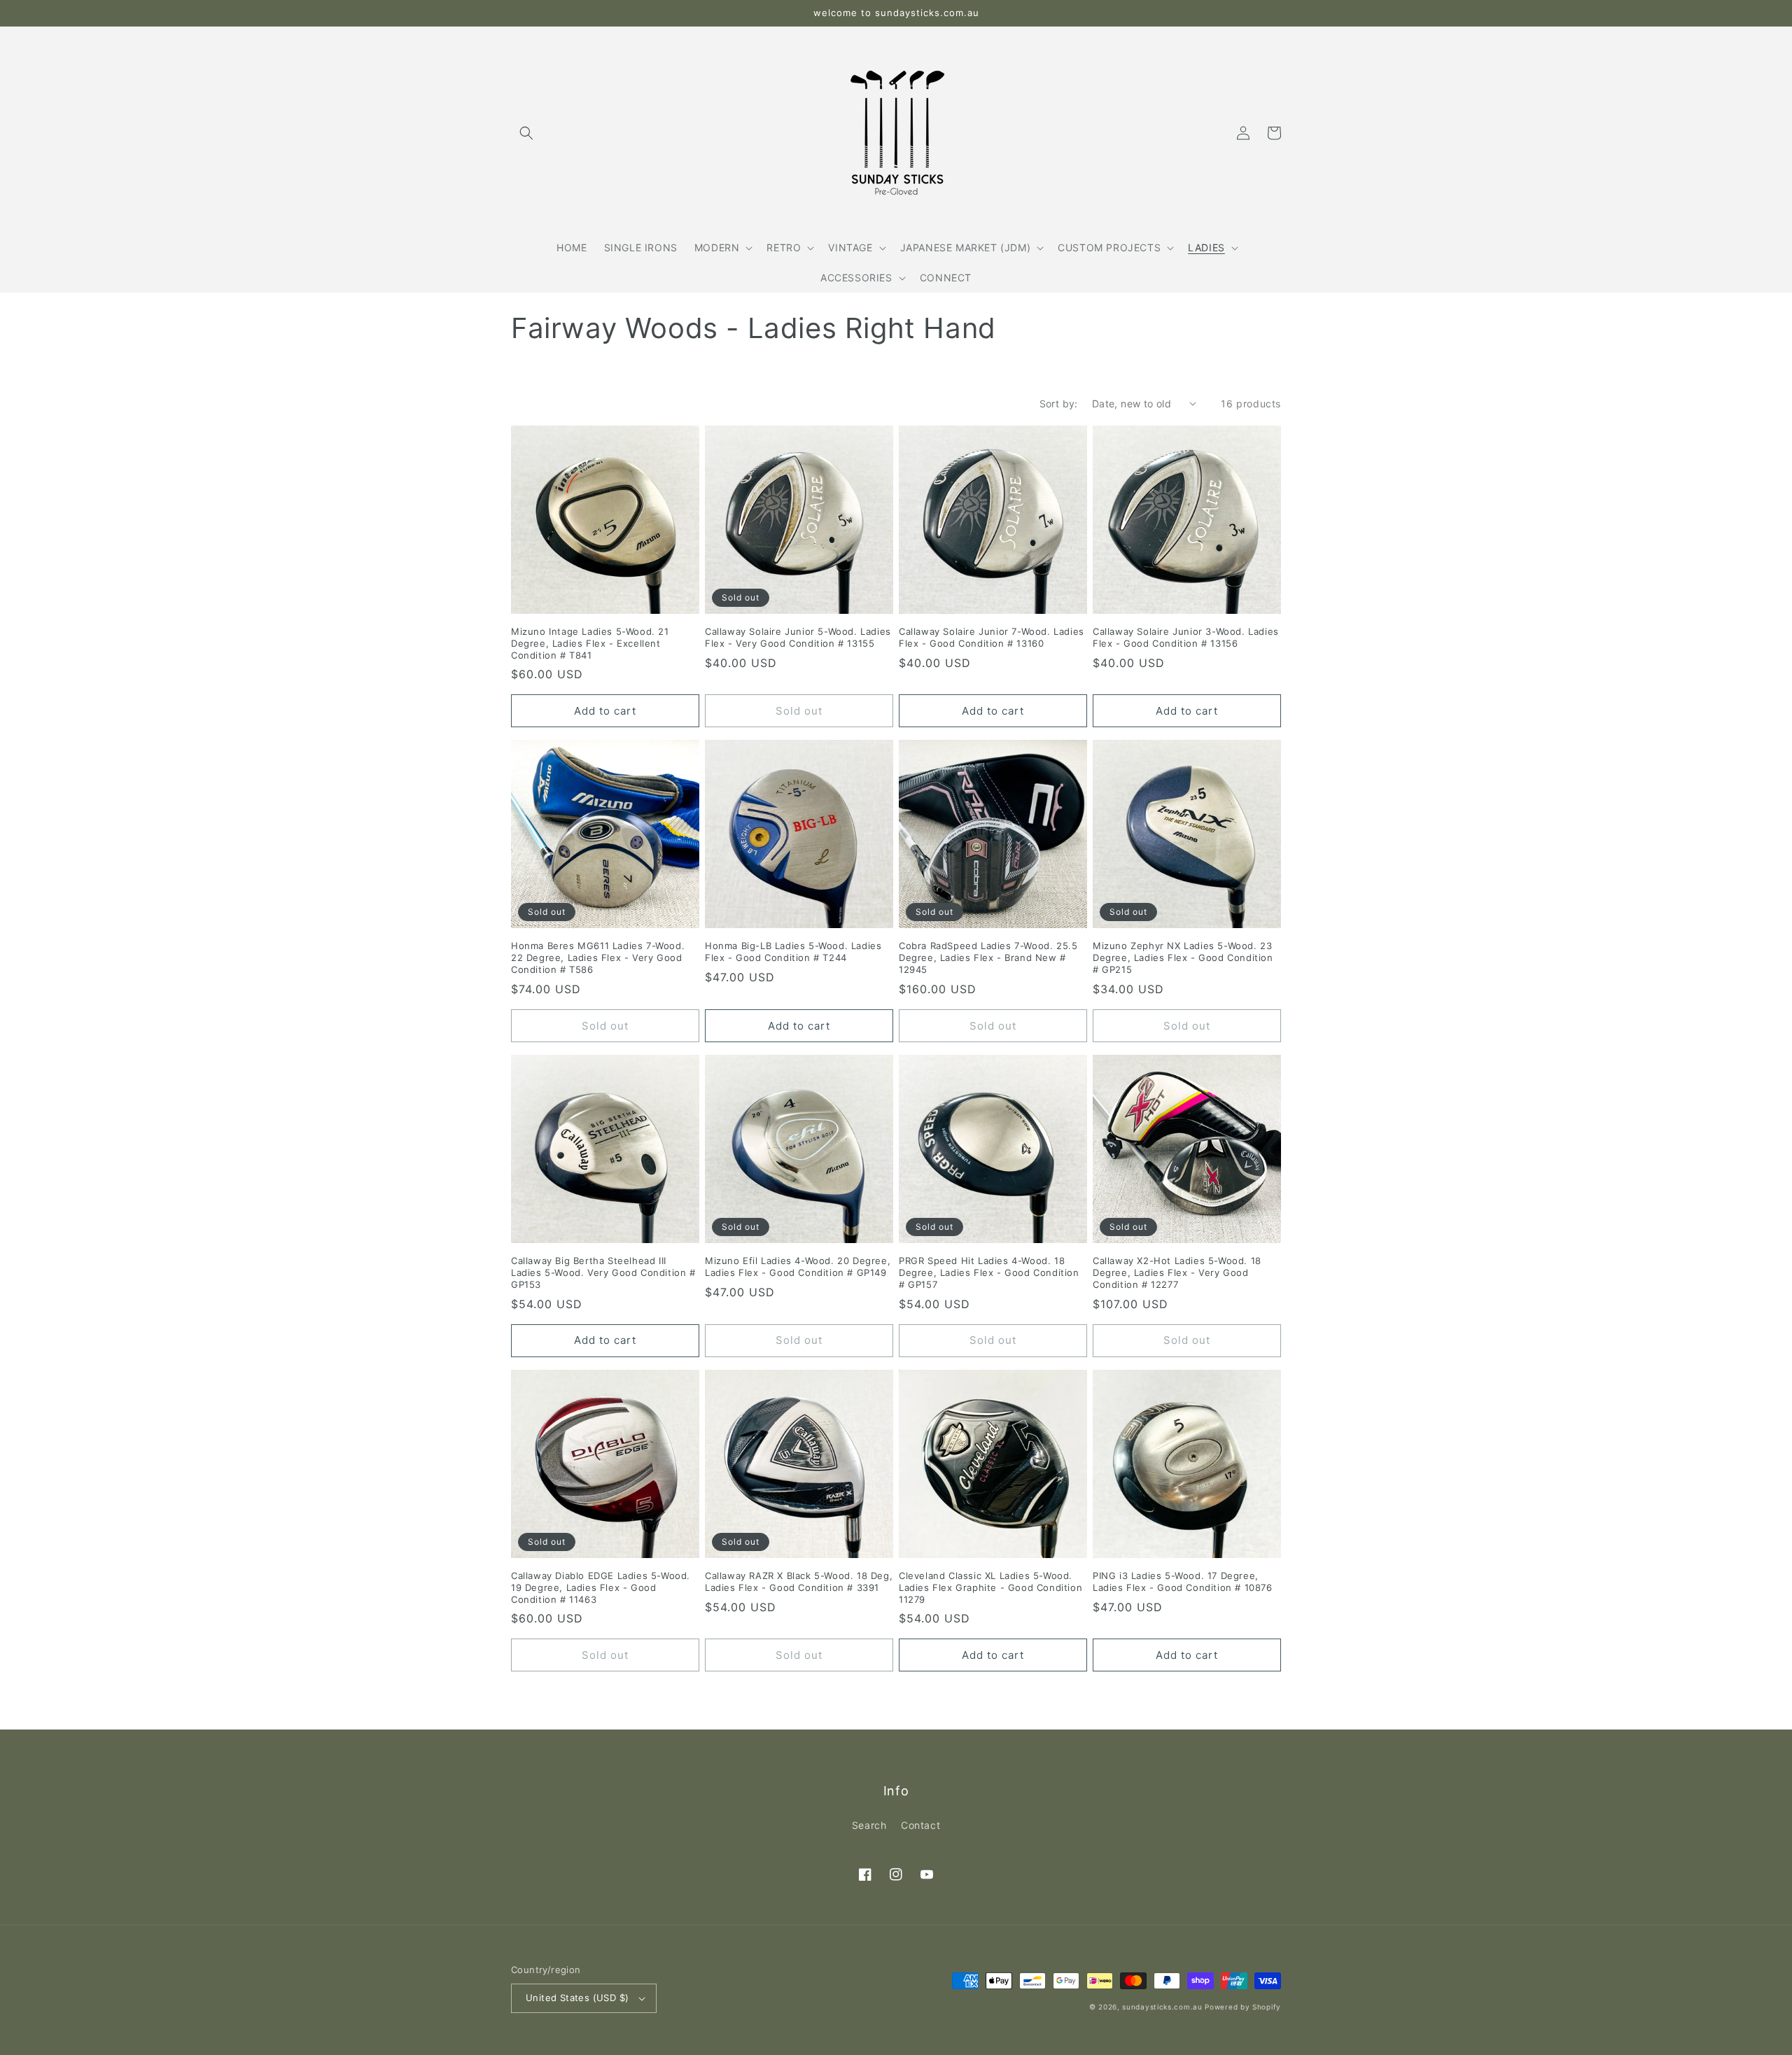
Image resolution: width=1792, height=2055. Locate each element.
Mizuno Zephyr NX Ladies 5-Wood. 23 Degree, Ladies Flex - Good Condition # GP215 (1183, 958)
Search (869, 1825)
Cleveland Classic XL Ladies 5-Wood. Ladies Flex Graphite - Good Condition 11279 (990, 1587)
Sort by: (1059, 404)
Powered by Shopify (1243, 2007)
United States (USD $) (577, 1998)
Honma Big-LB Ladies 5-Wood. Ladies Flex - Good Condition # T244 (793, 952)
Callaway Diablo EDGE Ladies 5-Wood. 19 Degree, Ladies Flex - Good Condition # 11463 (601, 1587)
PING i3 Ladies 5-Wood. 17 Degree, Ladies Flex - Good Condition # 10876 (1183, 1581)
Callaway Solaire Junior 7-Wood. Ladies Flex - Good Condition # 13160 (992, 637)
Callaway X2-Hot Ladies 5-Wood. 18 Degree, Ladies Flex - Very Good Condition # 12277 (1177, 1272)
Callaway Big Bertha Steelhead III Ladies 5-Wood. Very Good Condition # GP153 (603, 1272)
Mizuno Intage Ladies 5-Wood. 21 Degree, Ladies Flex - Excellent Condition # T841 (590, 643)
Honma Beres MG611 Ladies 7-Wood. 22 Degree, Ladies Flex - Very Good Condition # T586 (598, 958)
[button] (526, 133)
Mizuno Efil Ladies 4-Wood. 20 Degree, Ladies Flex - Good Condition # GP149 (798, 1267)
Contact (920, 1825)
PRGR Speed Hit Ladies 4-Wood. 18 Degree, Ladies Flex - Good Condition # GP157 (989, 1272)
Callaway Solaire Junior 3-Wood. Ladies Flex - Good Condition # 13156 (1186, 637)
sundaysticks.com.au (1162, 2007)
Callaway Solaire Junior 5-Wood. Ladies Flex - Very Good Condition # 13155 (798, 637)
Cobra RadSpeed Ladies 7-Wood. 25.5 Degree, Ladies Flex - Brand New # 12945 (988, 958)
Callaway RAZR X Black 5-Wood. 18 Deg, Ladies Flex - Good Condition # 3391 (799, 1581)
